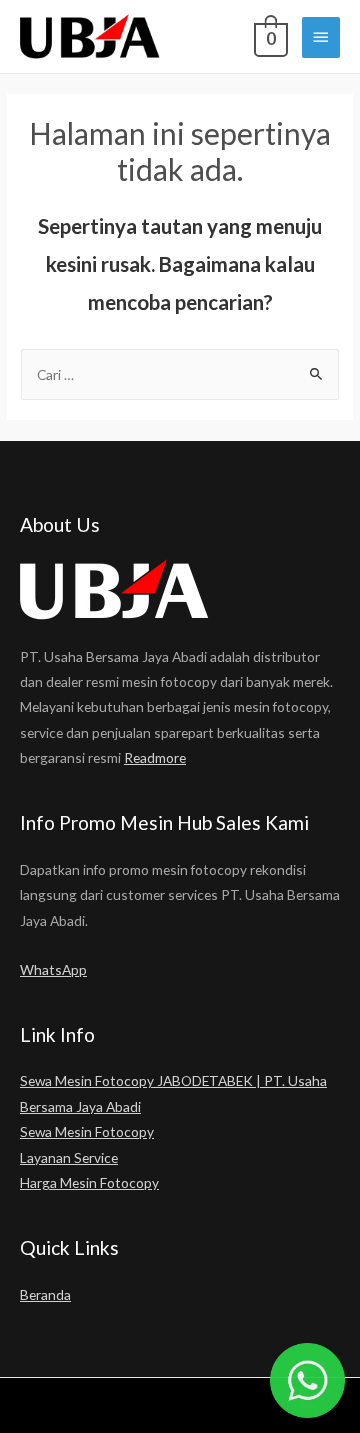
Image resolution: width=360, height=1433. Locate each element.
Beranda (45, 1294)
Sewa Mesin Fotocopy (87, 1131)
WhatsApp (53, 969)
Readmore (155, 757)
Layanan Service (69, 1157)
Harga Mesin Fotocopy (89, 1182)
